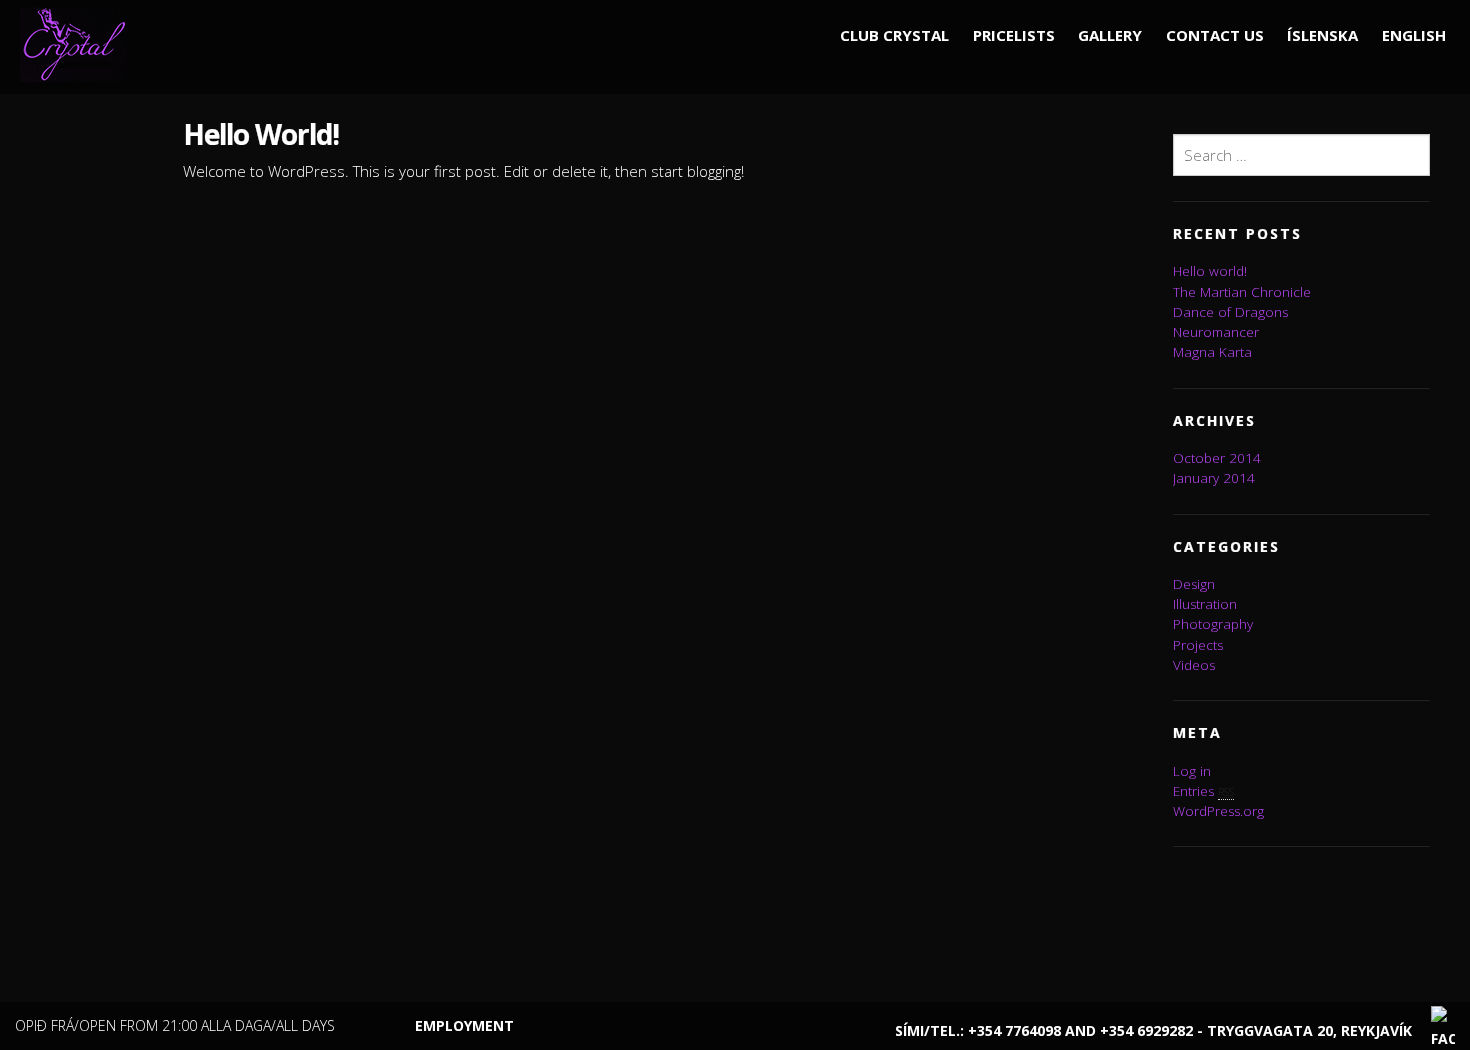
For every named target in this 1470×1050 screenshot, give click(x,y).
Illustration (1205, 604)
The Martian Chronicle (1242, 292)
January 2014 (1214, 478)
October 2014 (1217, 458)
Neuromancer (1216, 332)
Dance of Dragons (1230, 312)
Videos (1194, 665)
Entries (1203, 791)
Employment (464, 1025)
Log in (1192, 771)
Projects (1198, 645)
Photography (1213, 624)
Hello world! (1210, 271)
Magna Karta (1212, 352)
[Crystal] (80, 44)
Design (1194, 584)
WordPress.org (1218, 811)
